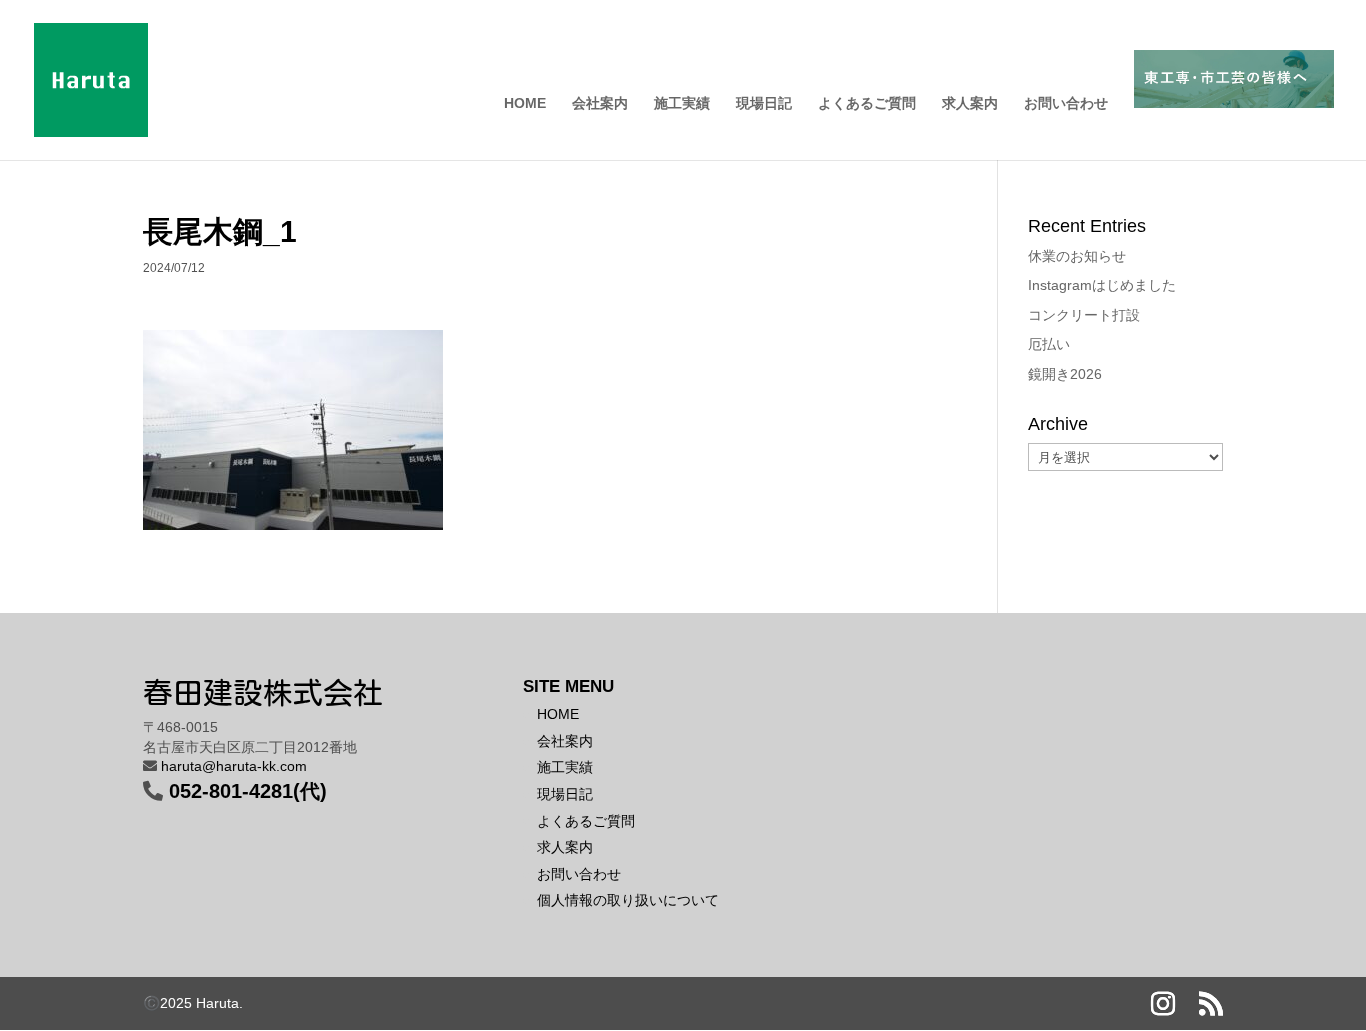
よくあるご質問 (867, 103)
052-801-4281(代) (248, 791)
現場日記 (764, 103)
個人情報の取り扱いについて (628, 900)
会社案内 (600, 103)
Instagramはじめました (1102, 285)
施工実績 (682, 103)
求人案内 (970, 103)
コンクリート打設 (1084, 315)
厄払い (1049, 344)
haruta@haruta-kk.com (234, 766)
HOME (525, 103)
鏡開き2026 (1065, 374)
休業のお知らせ (1077, 256)
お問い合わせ (1066, 103)
